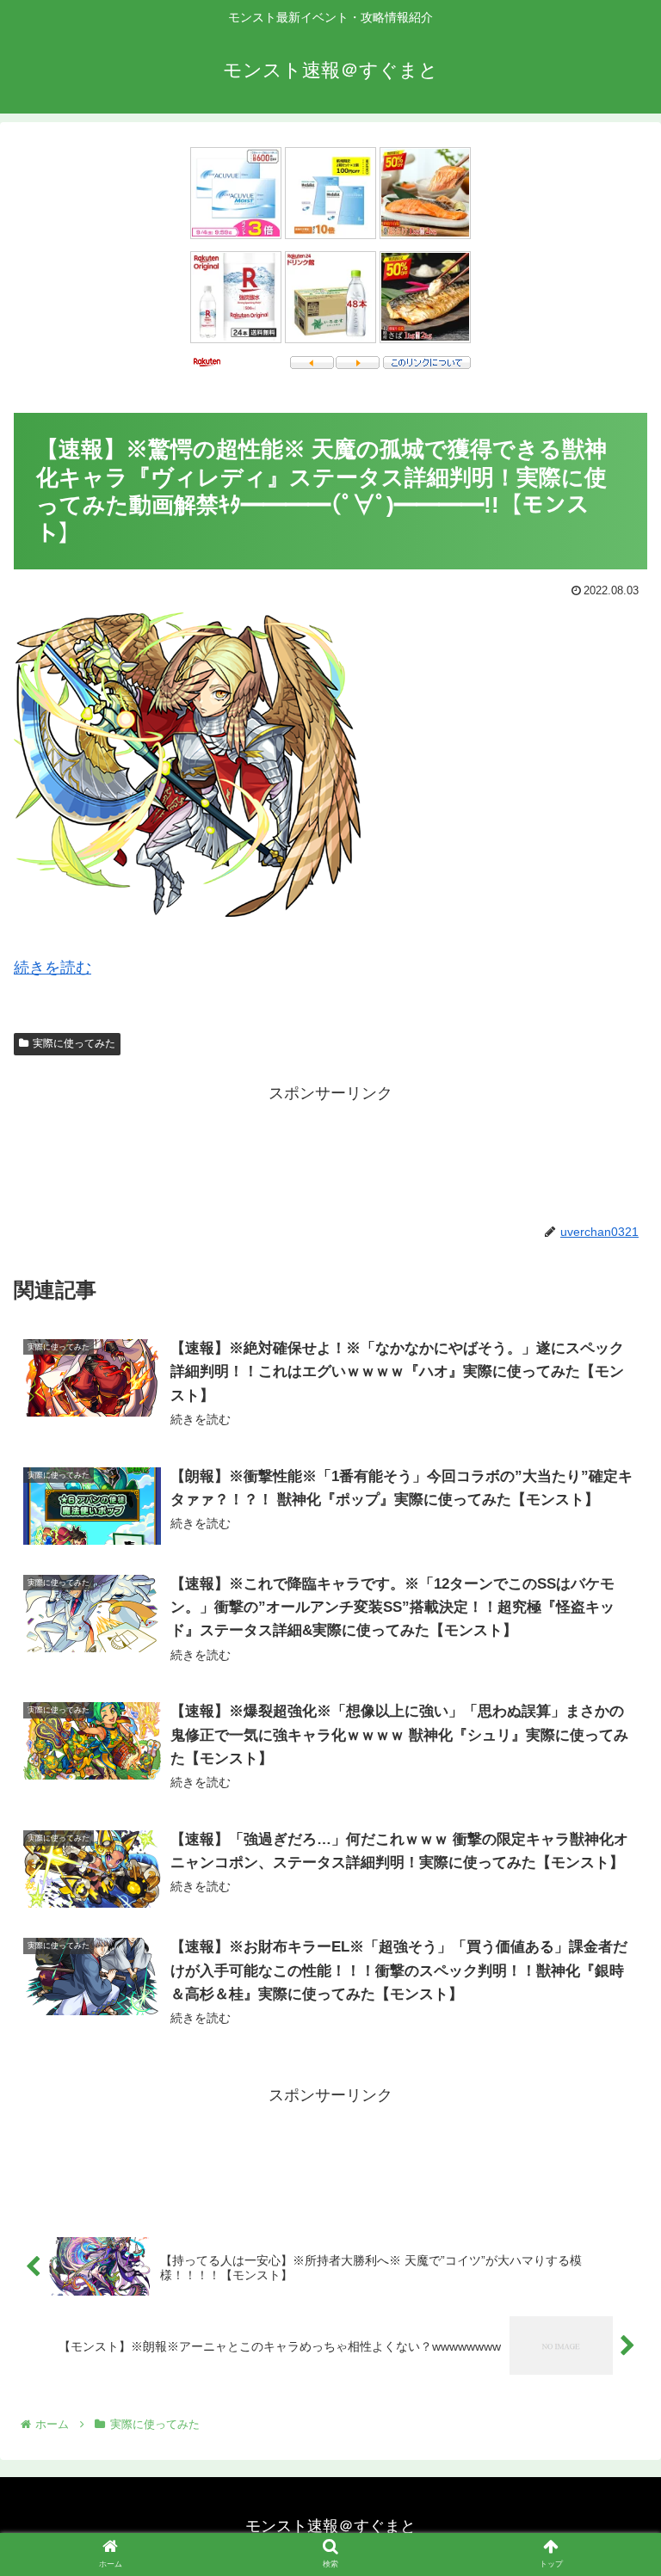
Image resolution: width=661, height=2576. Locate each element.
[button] (611, 1831)
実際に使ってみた (74, 1043)
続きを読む (53, 968)
